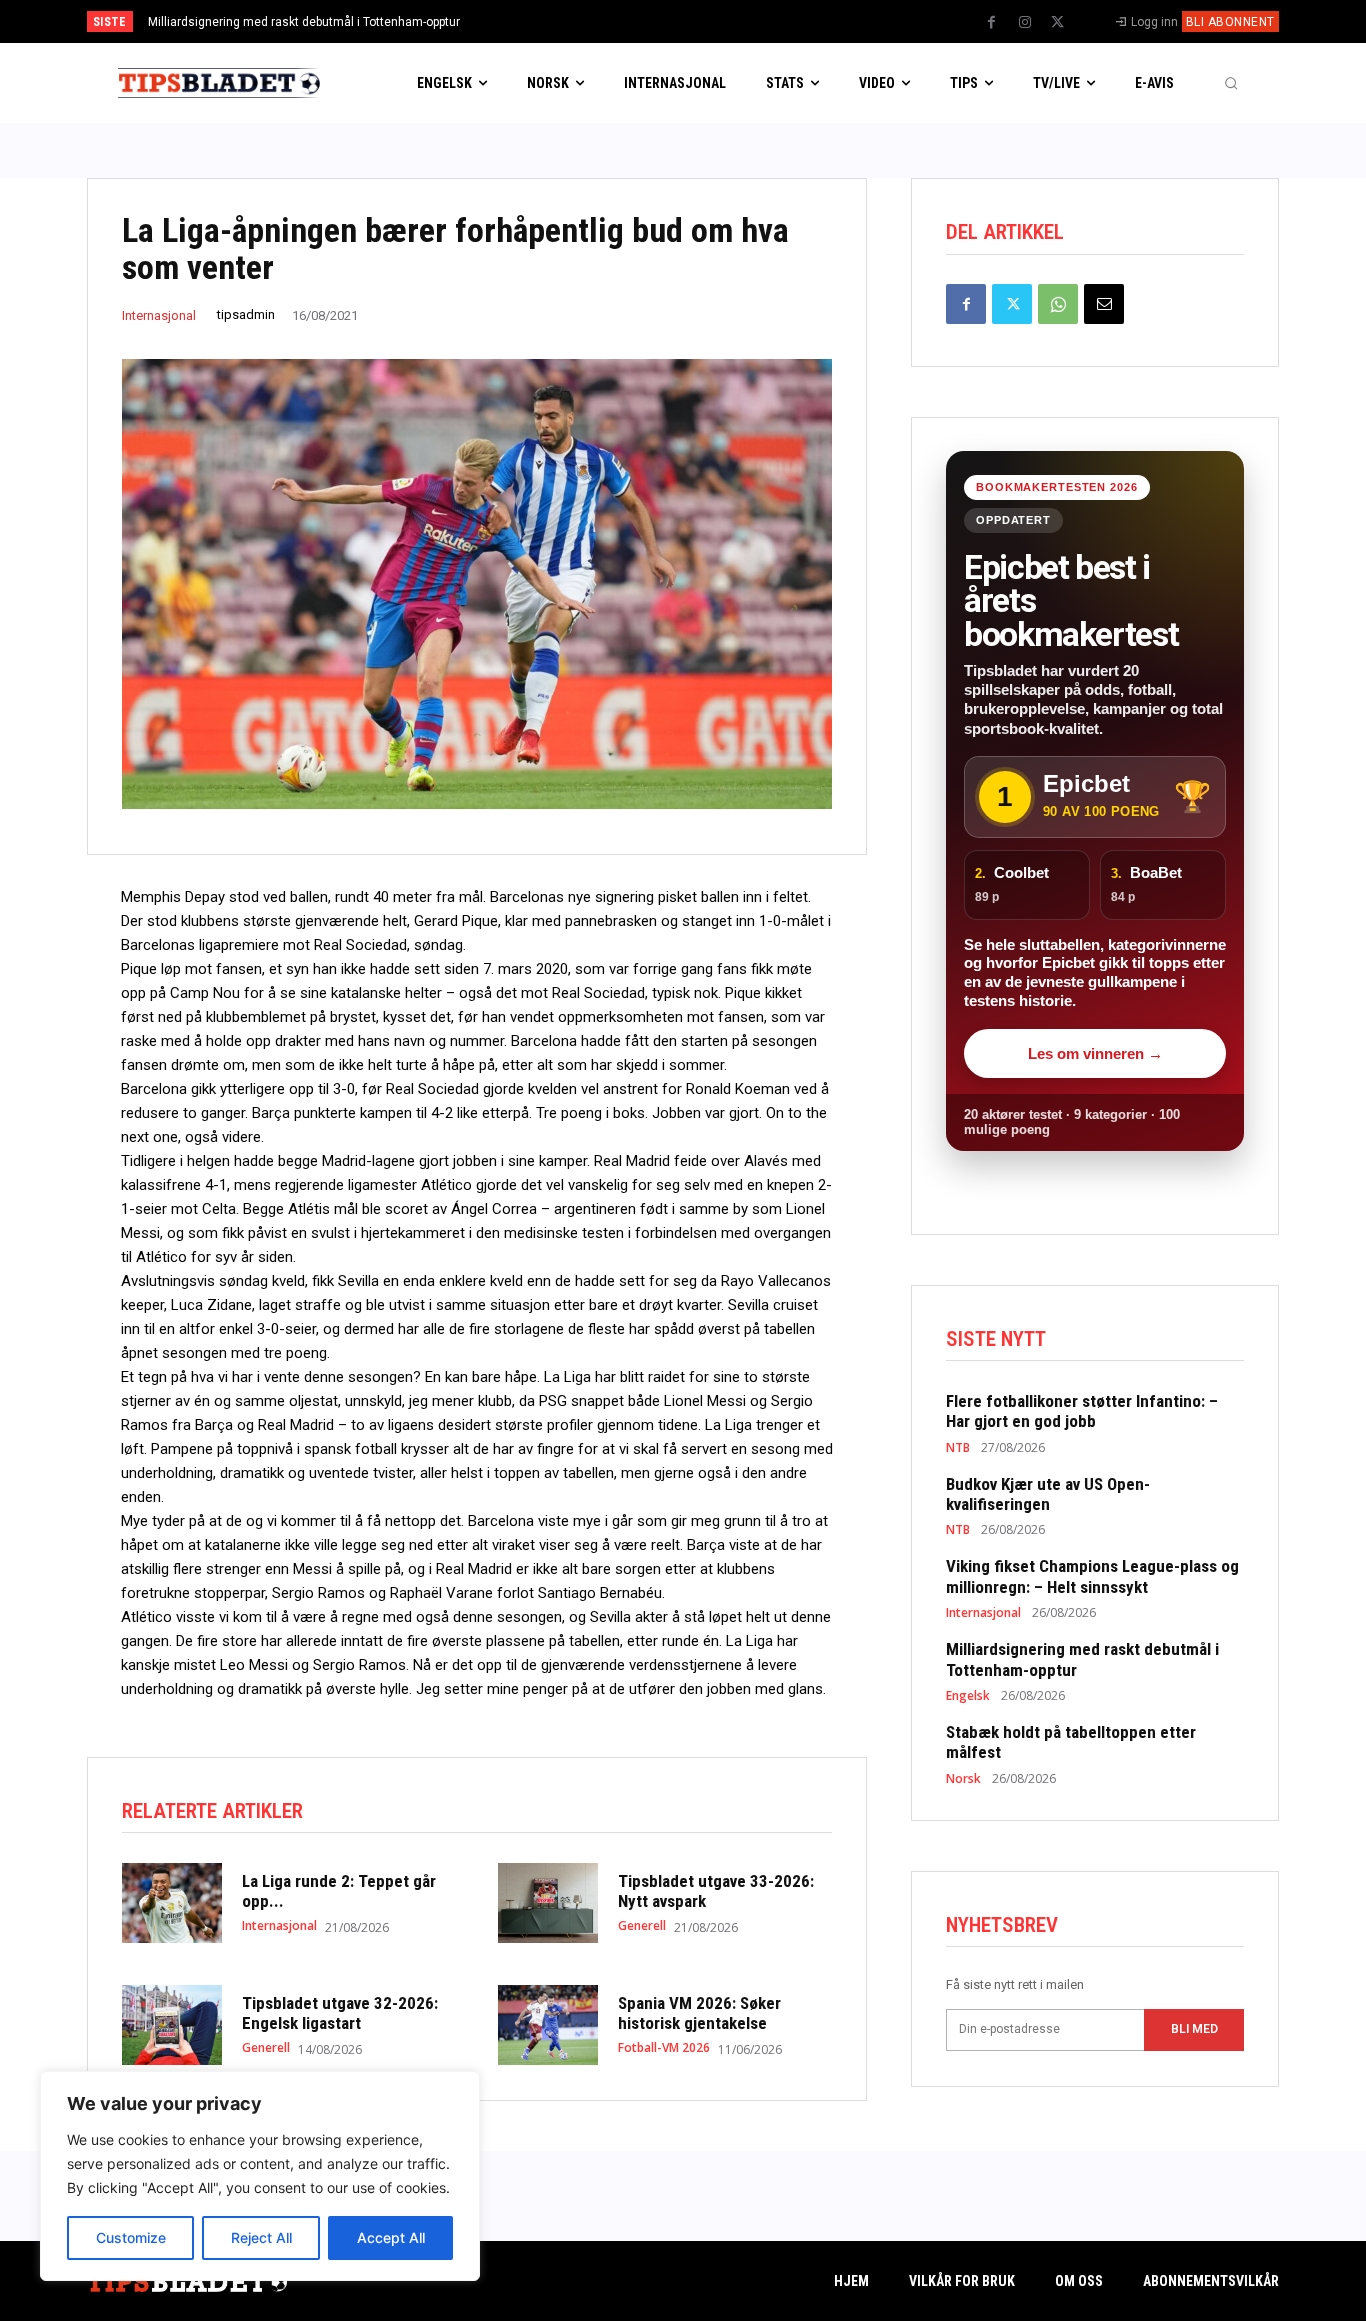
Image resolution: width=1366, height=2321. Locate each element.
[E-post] (1104, 304)
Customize (131, 2237)
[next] (749, 21)
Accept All (391, 2237)
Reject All (261, 2237)
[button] (1231, 83)
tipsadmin (246, 314)
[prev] (717, 21)
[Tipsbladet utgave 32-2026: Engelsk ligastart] (172, 2025)
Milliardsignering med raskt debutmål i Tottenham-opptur (304, 22)
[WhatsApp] (1058, 304)
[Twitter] (1058, 23)
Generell (642, 1926)
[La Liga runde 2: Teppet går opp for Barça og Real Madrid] (172, 1903)
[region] (260, 2176)
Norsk (963, 1779)
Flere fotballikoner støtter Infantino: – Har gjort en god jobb (1082, 1411)
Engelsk (968, 1696)
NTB (958, 1448)
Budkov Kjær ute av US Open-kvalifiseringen (1048, 1494)
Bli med (1194, 2029)
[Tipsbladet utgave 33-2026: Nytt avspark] (548, 1903)
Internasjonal (159, 315)
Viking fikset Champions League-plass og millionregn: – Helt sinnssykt (1092, 1576)
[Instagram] (1025, 23)
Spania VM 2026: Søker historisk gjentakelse (699, 2013)
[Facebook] (992, 23)
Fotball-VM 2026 (664, 2048)
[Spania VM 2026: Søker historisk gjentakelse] (548, 2025)
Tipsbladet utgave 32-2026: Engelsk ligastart (340, 2013)
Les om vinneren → (1095, 1053)
